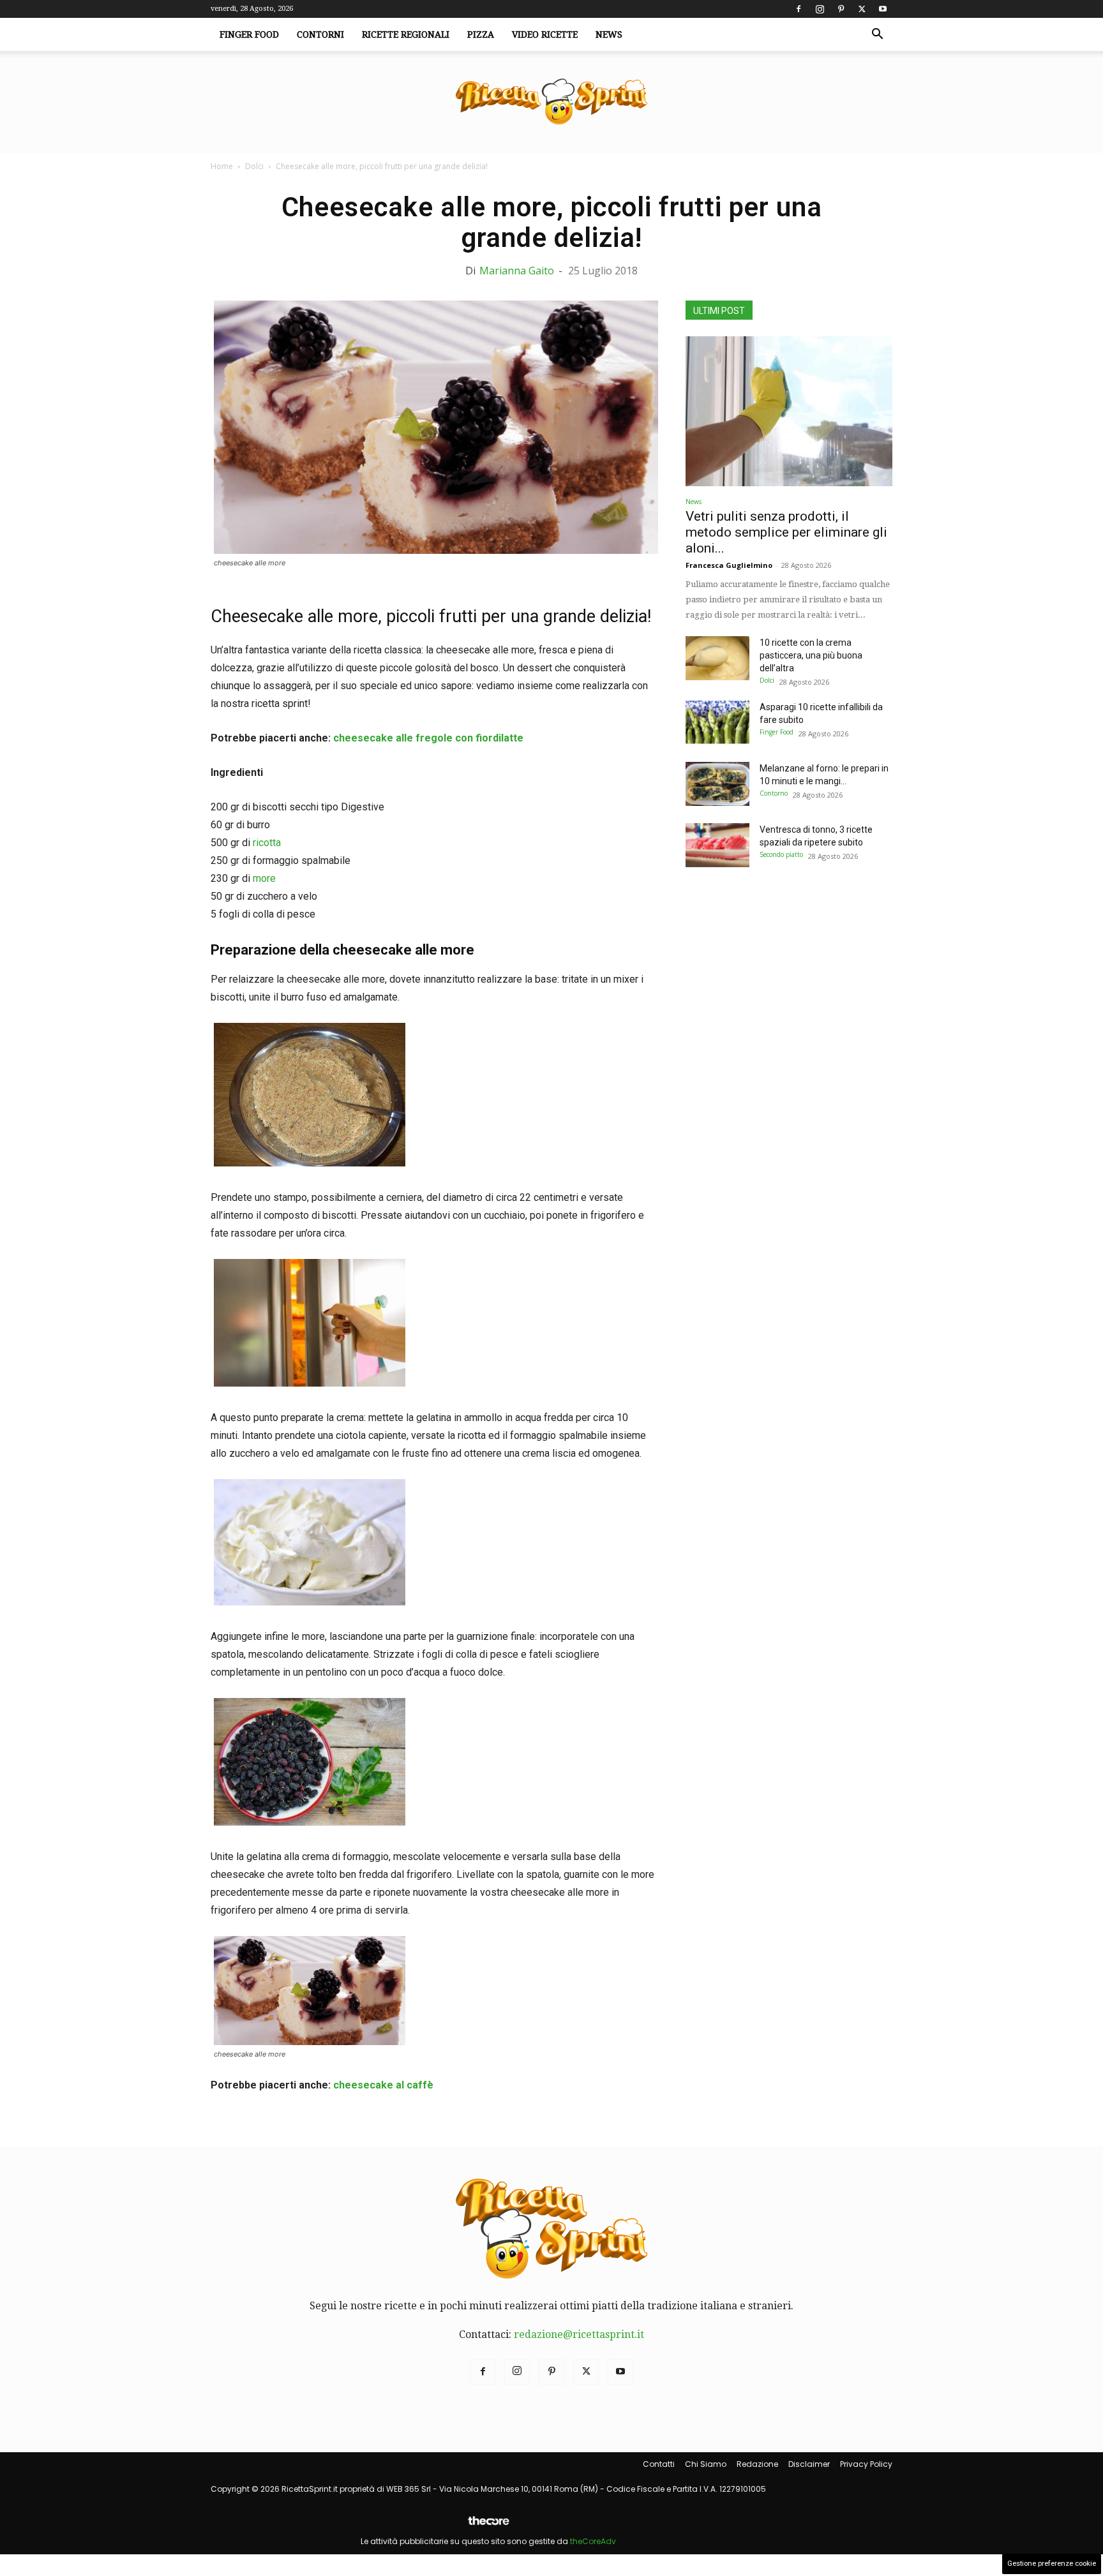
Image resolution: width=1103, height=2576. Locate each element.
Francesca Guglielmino (729, 565)
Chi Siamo (706, 2464)
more (264, 878)
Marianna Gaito (517, 271)
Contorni (320, 34)
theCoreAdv (593, 2541)
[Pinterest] (841, 9)
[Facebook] (799, 9)
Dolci (254, 166)
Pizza (481, 34)
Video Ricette (545, 34)
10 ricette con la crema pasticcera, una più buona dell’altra (811, 655)
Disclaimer (809, 2464)
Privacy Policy (866, 2464)
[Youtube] (883, 9)
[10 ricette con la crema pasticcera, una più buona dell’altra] (717, 658)
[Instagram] (820, 9)
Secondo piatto (781, 854)
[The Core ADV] (488, 2526)
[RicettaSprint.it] (551, 102)
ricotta (266, 843)
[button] (877, 35)
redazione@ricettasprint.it (579, 2334)
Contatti (659, 2464)
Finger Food (249, 34)
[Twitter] (862, 9)
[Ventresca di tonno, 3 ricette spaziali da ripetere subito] (717, 845)
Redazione (757, 2464)
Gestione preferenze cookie (1052, 2564)
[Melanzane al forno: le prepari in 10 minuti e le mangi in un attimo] (717, 784)
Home (222, 166)
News (609, 34)
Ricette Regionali (406, 34)
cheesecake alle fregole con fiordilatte (428, 738)
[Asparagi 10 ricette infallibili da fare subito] (717, 723)
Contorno (774, 793)
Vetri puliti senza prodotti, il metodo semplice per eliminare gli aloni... (786, 532)
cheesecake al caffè (383, 2085)
